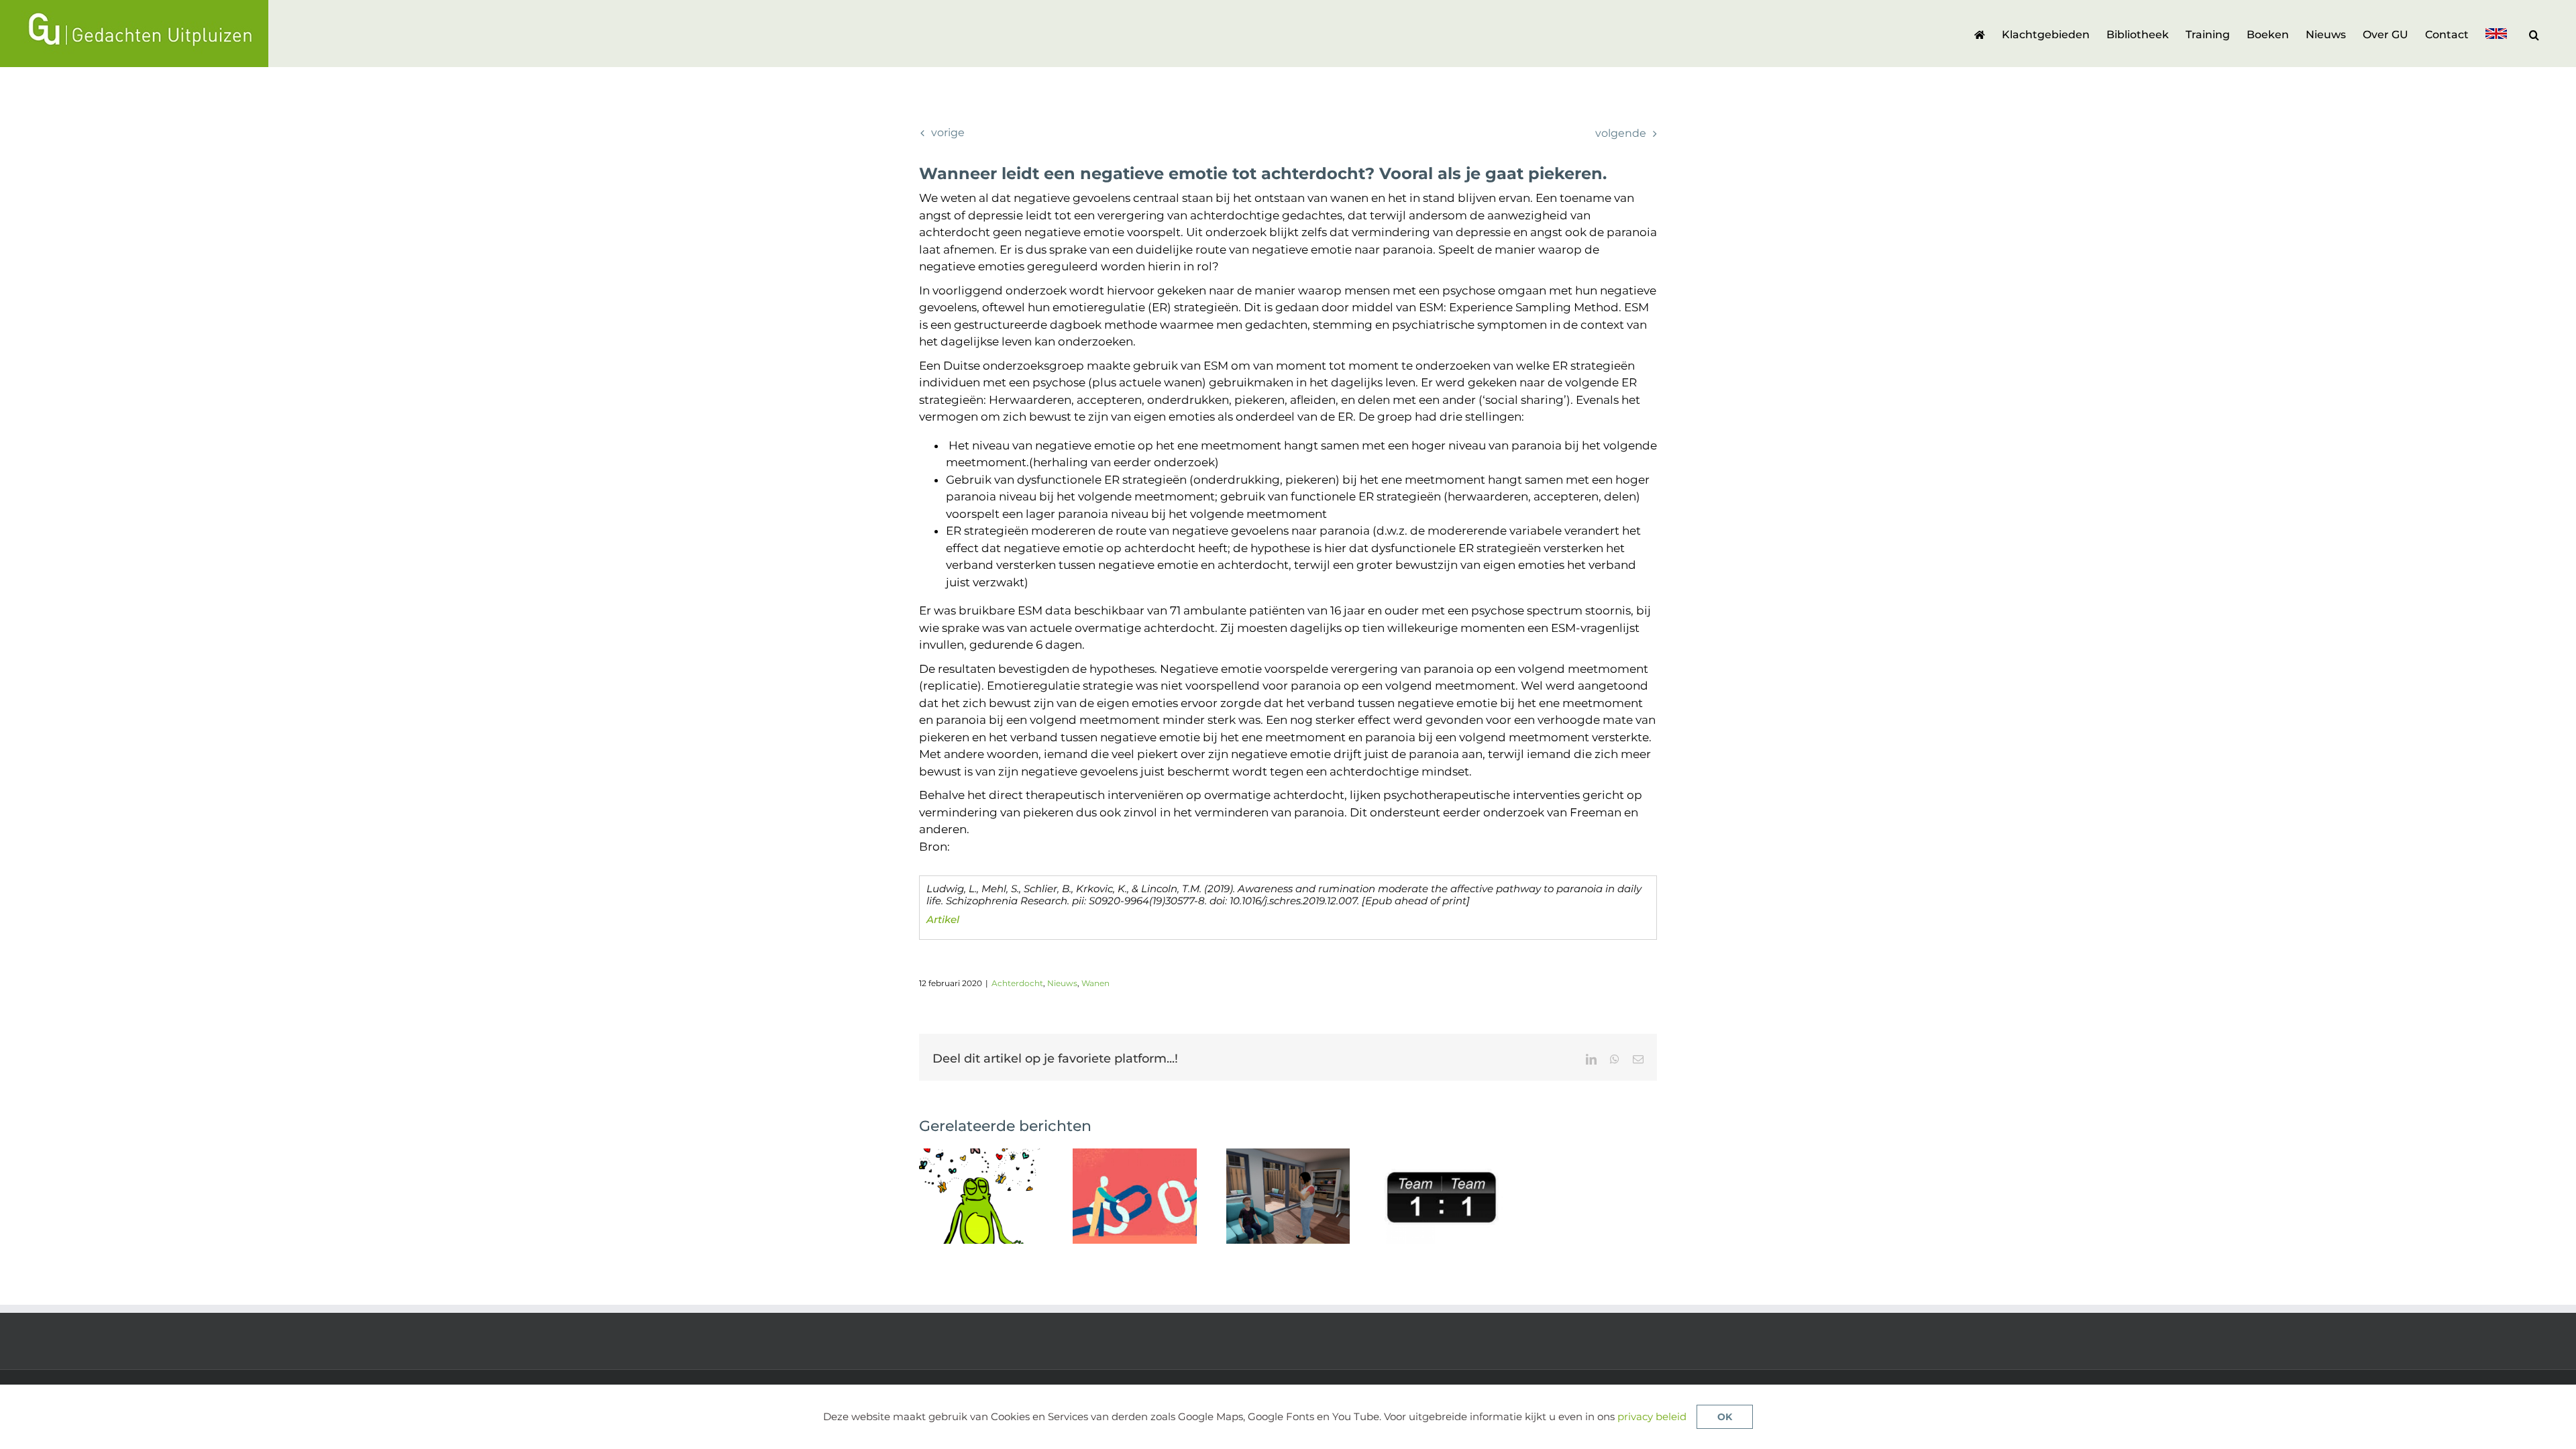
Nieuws (1062, 983)
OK (1725, 1417)
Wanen (1095, 983)
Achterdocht (1017, 983)
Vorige (948, 132)
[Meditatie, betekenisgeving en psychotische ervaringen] (981, 1155)
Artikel (943, 919)
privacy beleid (1652, 1416)
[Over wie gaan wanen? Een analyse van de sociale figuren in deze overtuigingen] (1135, 1155)
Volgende (1621, 133)
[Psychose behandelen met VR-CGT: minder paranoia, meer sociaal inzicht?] (1288, 1155)
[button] (2534, 34)
